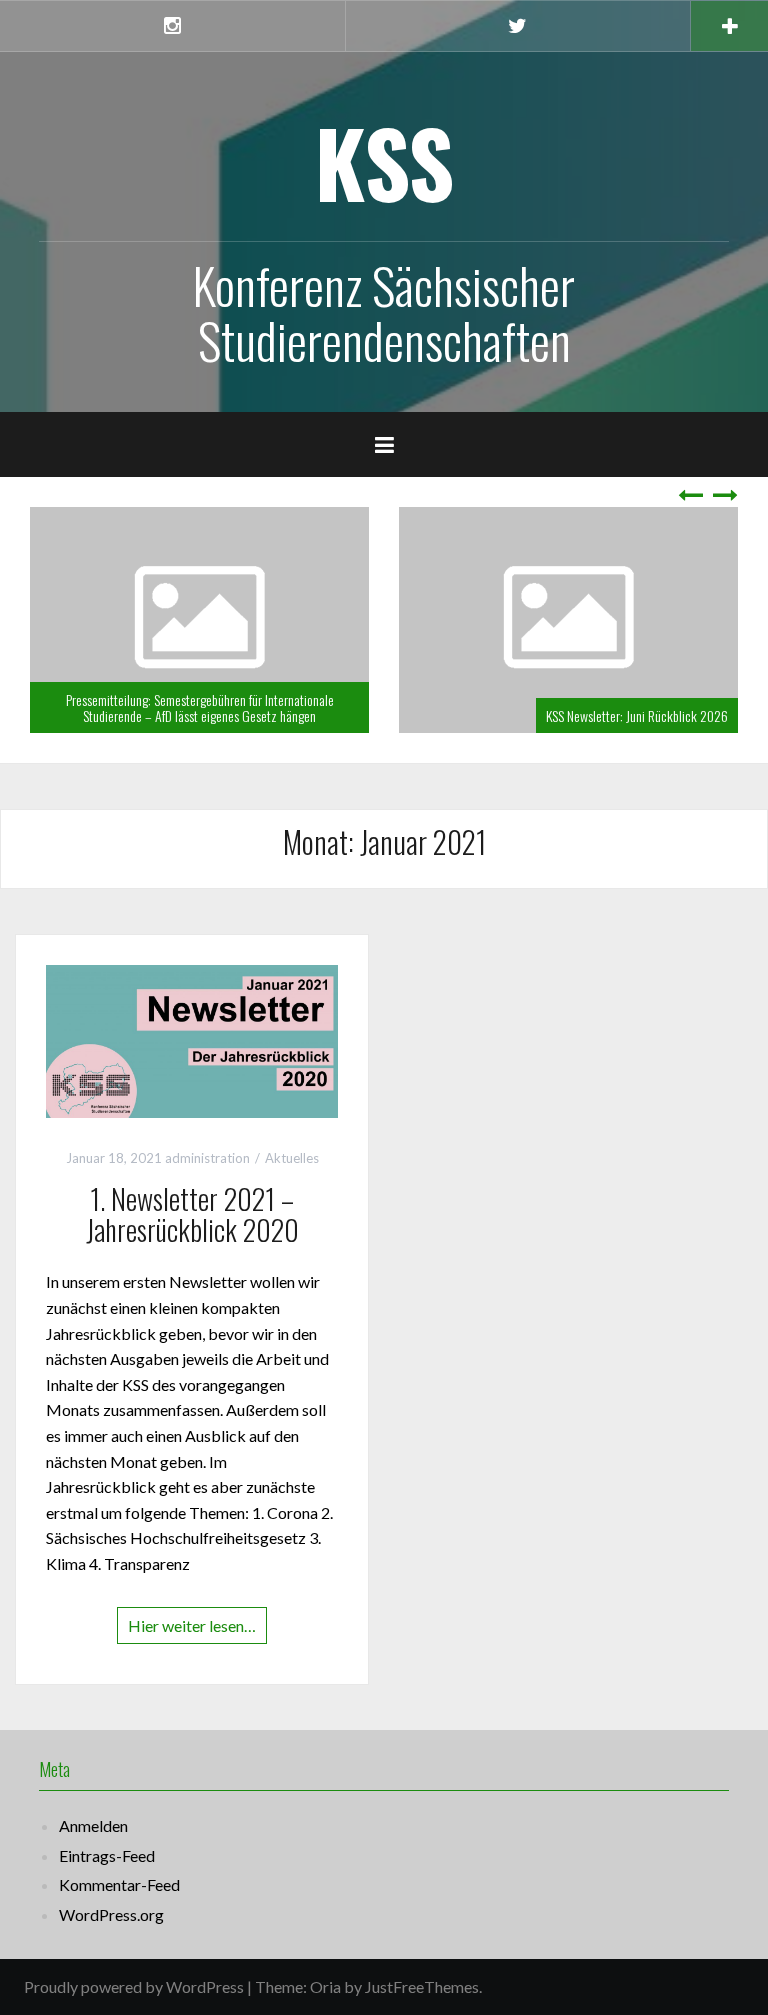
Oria (325, 1986)
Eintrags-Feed (107, 1855)
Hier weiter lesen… (192, 1625)
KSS (384, 161)
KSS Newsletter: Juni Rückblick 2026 (637, 715)
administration (207, 1158)
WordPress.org (111, 1914)
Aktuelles (292, 1158)
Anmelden (93, 1825)
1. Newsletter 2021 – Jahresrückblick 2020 (192, 1214)
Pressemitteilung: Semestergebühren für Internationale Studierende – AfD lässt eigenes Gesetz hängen (200, 707)
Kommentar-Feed (119, 1884)
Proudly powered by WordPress (134, 1986)
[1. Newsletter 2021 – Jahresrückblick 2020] (192, 1039)
